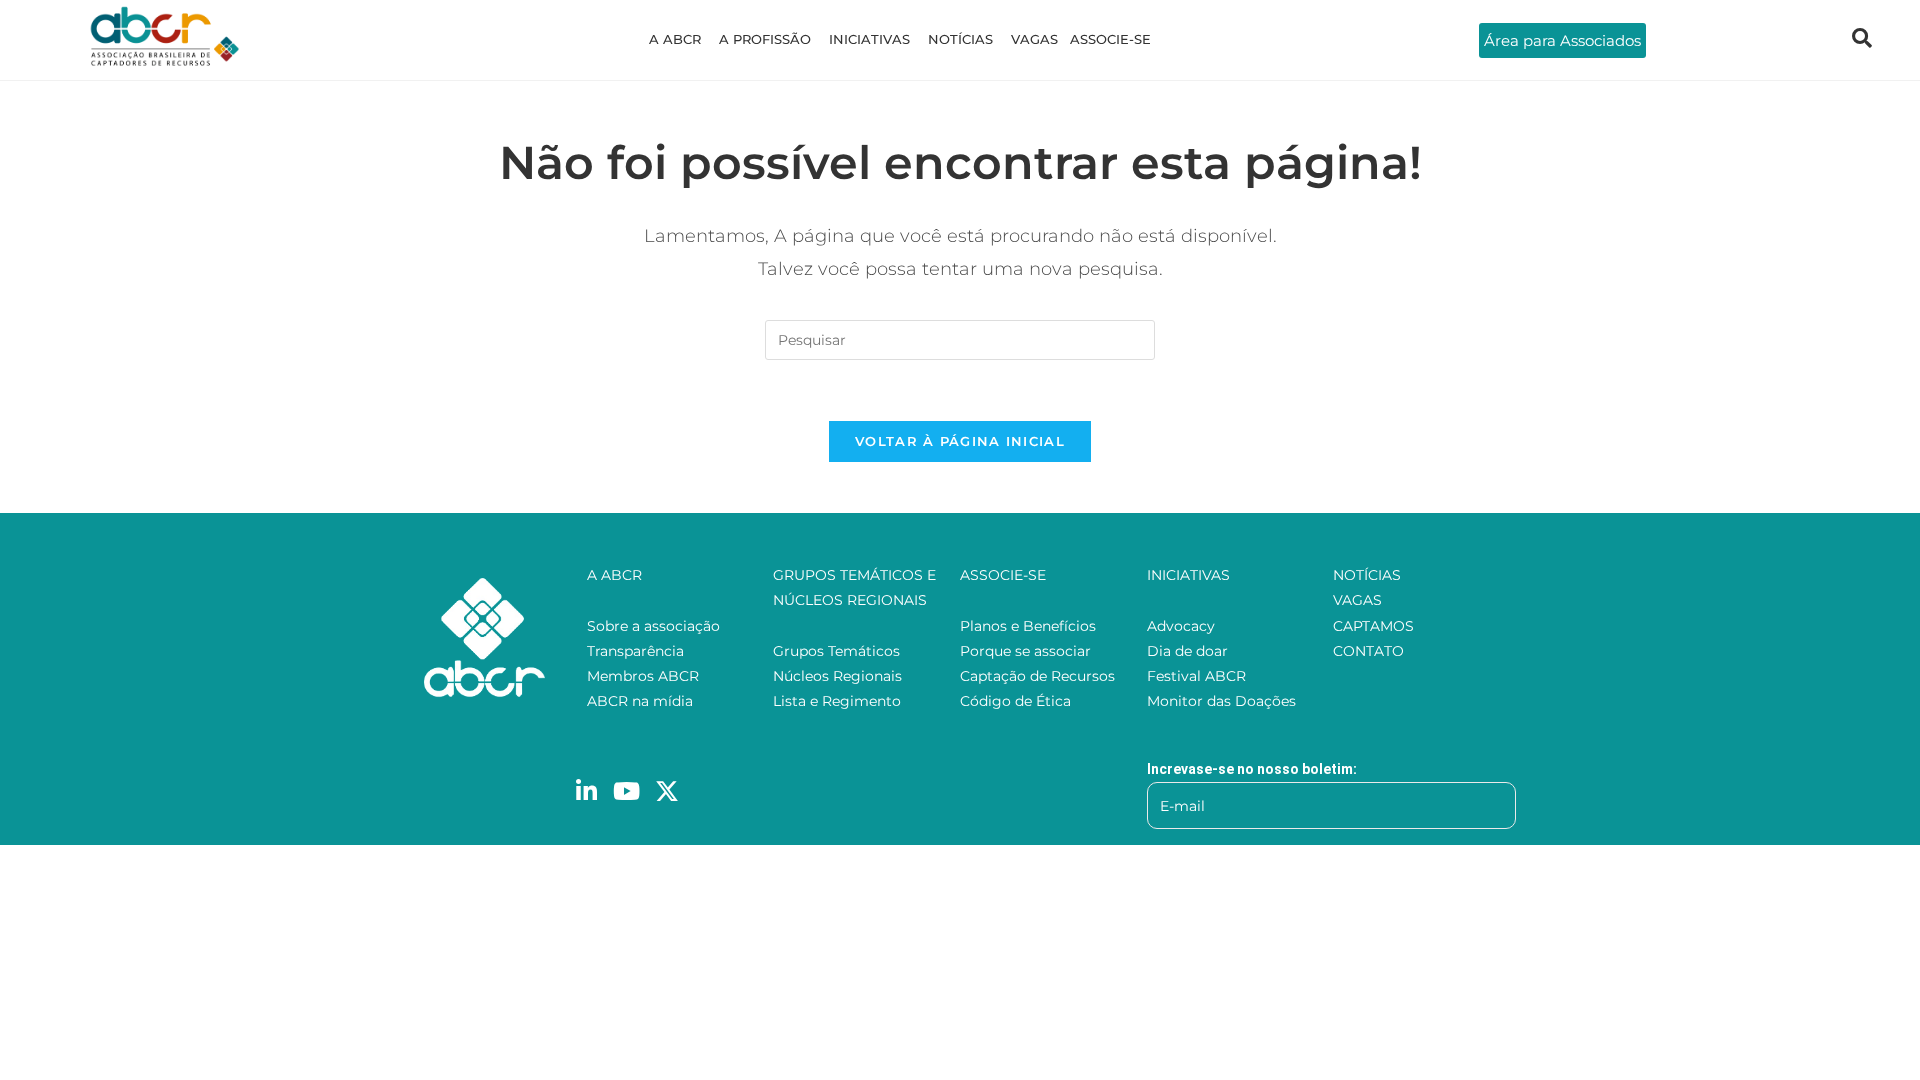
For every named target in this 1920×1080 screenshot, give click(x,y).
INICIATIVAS (869, 39)
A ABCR (675, 39)
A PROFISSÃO (765, 39)
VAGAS (1034, 39)
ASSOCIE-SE (1110, 39)
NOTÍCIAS (960, 39)
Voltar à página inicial (960, 441)
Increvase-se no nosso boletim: (1252, 769)
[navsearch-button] (1862, 40)
